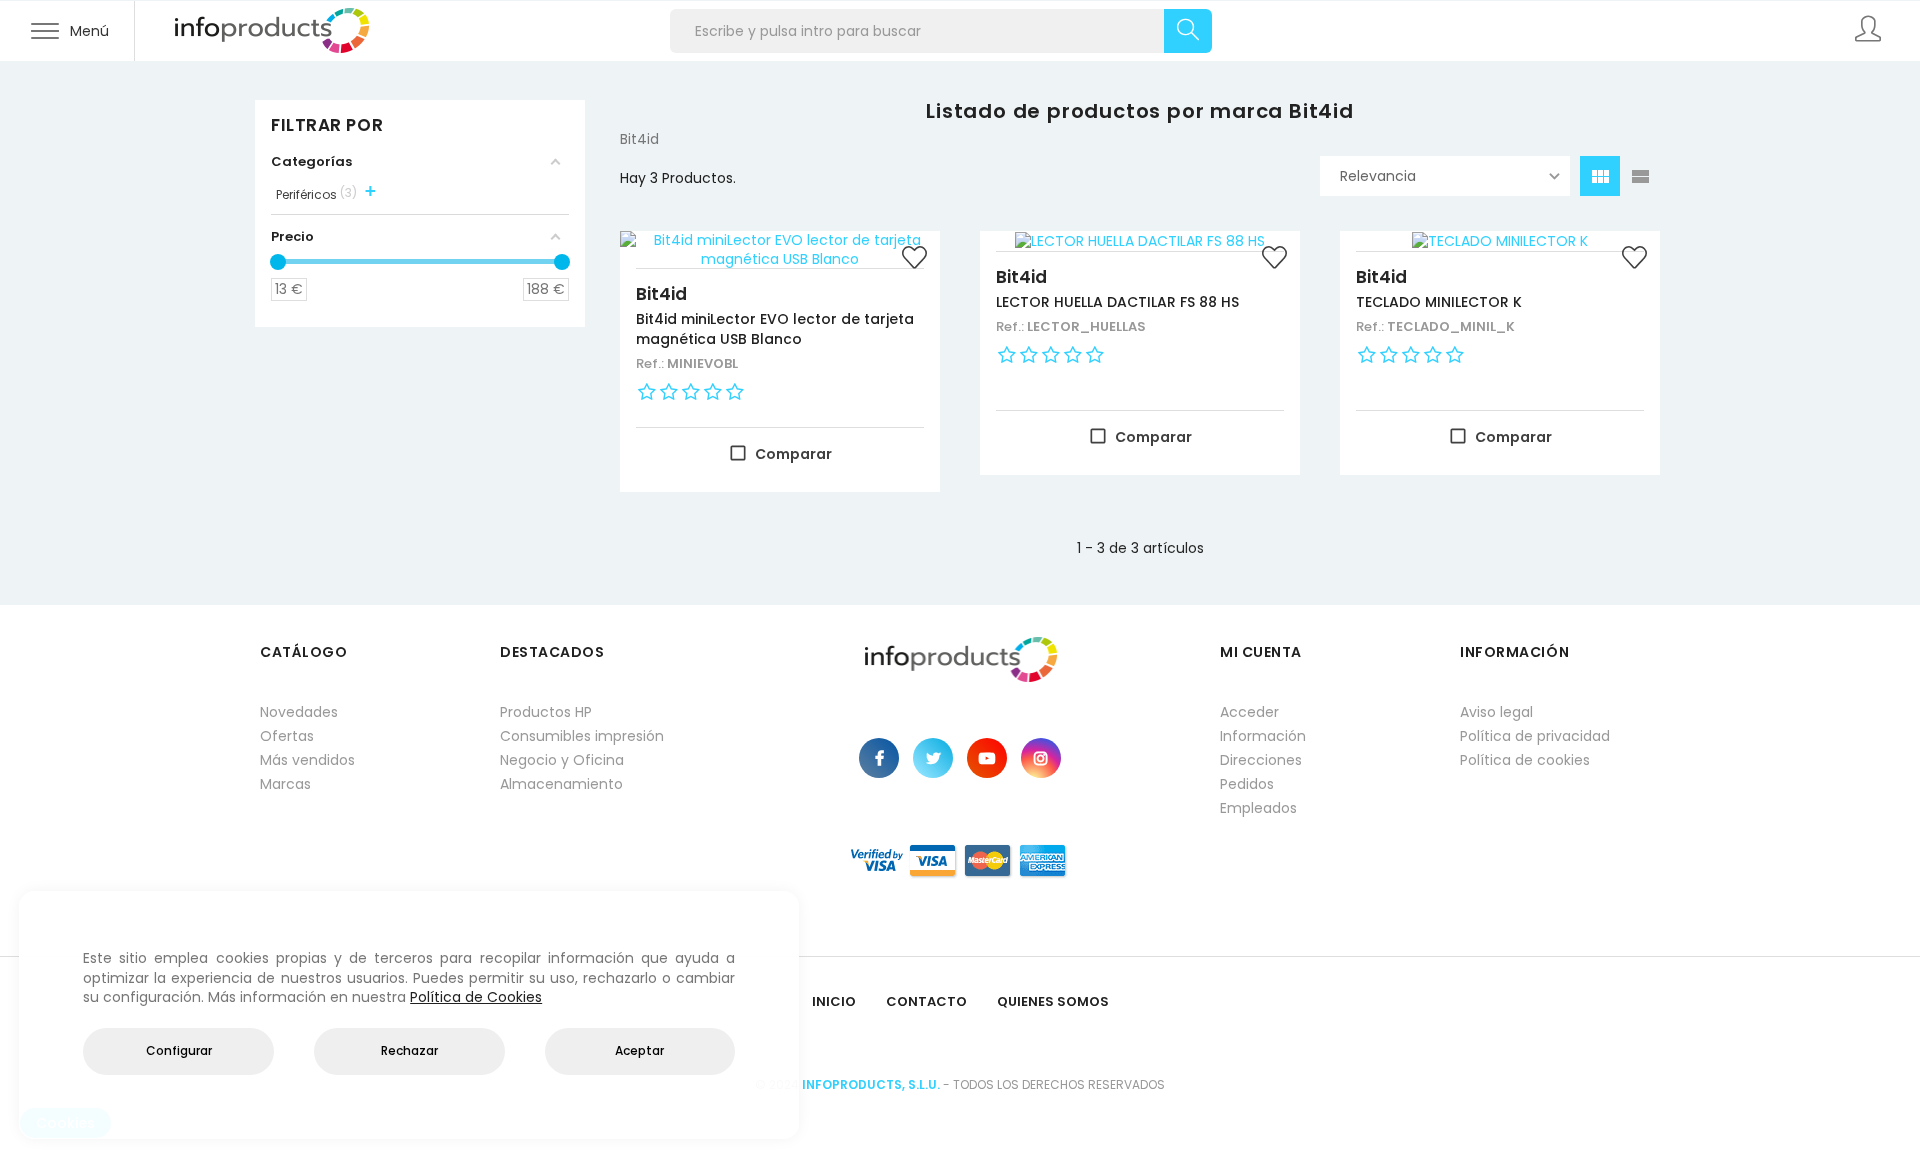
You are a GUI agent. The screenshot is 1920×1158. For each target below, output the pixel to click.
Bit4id (661, 294)
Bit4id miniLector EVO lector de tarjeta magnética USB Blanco (775, 329)
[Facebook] (879, 758)
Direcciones (1261, 760)
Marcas (285, 784)
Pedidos (1247, 784)
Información (1263, 736)
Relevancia (1378, 176)
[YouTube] (987, 758)
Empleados (1258, 808)
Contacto (926, 1001)
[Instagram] (1041, 758)
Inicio (834, 1001)
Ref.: (651, 363)
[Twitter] (933, 758)
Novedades (299, 712)
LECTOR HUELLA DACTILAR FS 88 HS (1117, 302)
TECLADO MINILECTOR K (1439, 302)
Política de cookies (1525, 760)
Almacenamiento (561, 784)
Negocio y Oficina (562, 760)
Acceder (1249, 712)
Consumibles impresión (582, 736)
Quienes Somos (1053, 1001)
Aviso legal (1496, 712)
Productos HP (546, 712)
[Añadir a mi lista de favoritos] (915, 260)
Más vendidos (307, 760)
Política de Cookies (476, 997)
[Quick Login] (1870, 31)
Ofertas (287, 736)
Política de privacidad (1535, 736)
